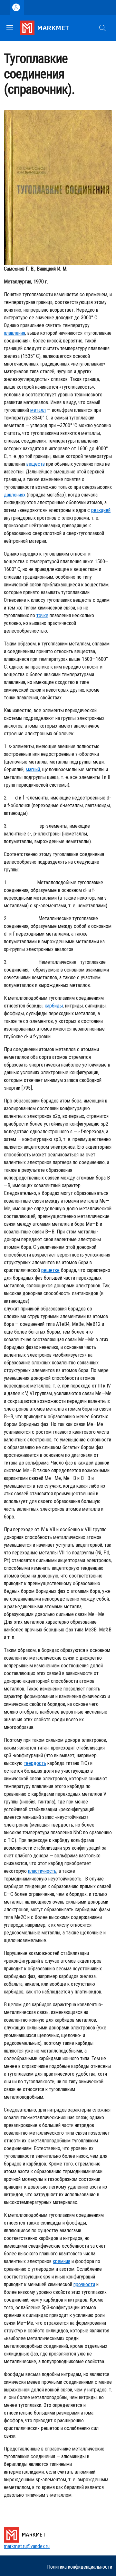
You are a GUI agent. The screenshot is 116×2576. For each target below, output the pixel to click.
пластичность (42, 1871)
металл (38, 410)
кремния (62, 2261)
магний (33, 769)
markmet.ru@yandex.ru (27, 2546)
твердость (35, 1763)
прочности (84, 2284)
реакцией (101, 510)
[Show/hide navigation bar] (10, 28)
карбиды (54, 1006)
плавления (15, 333)
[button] (102, 28)
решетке (50, 1270)
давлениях (15, 495)
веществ (36, 464)
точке (42, 615)
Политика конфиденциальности (80, 2567)
